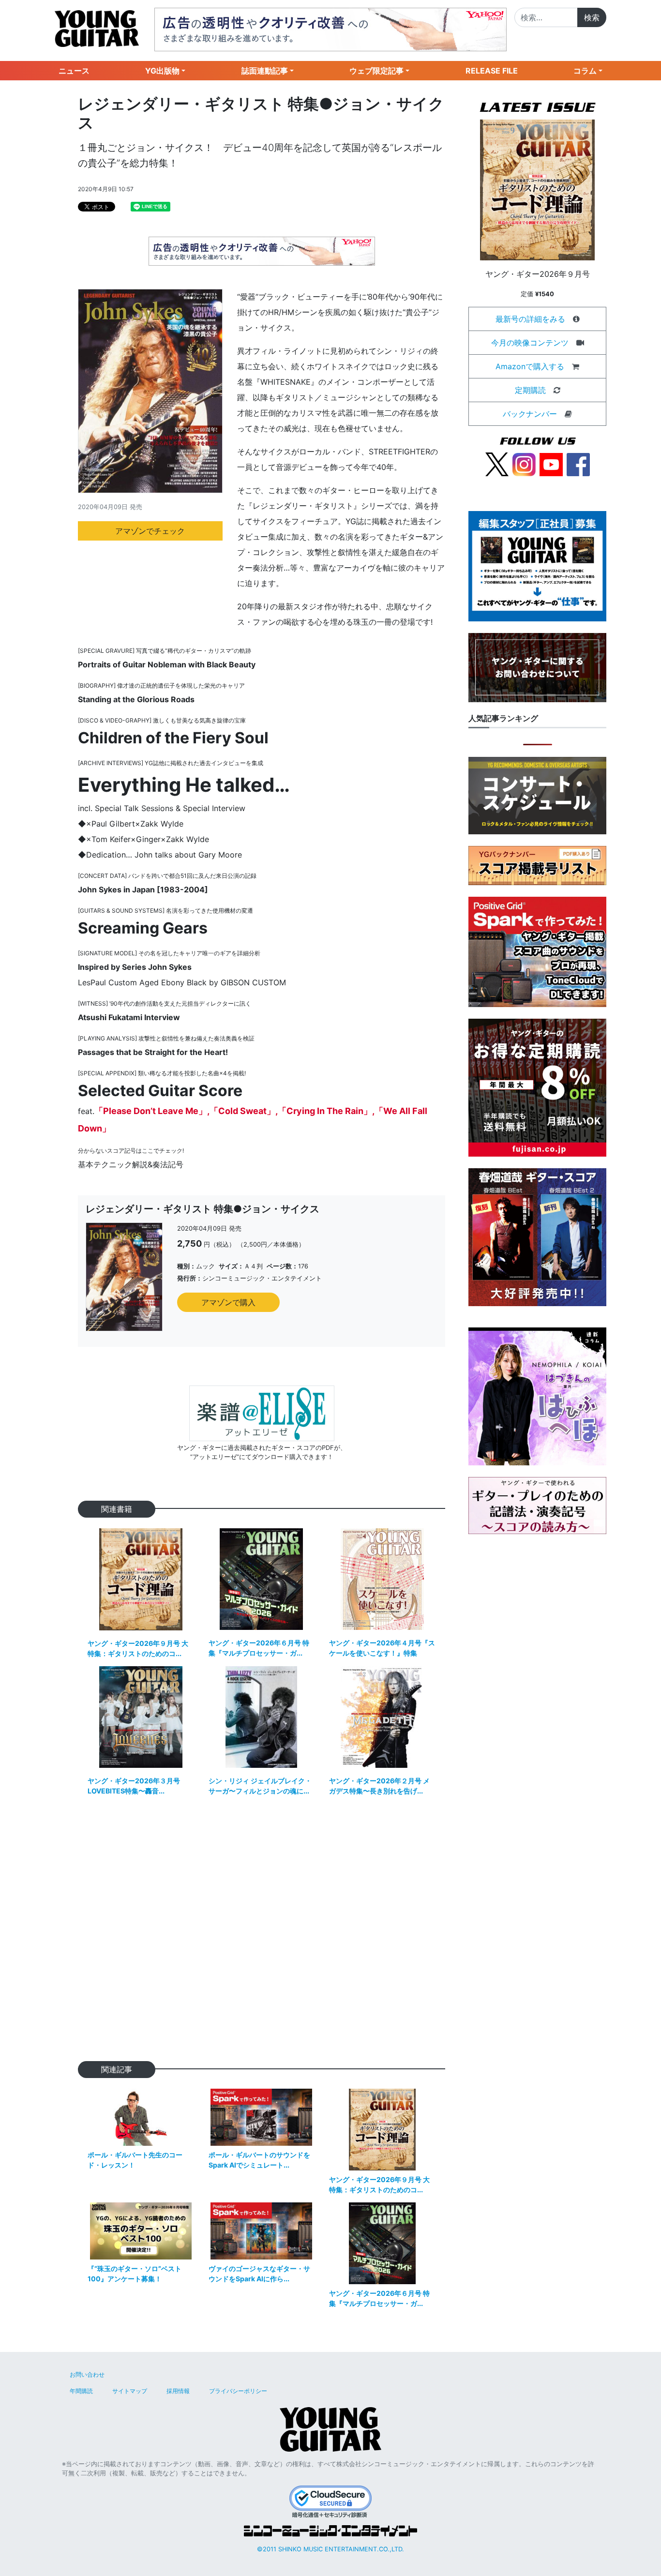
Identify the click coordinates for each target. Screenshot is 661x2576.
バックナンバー (530, 414)
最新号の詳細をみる (530, 319)
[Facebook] (578, 464)
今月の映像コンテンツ (530, 343)
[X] (497, 464)
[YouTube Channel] (551, 464)
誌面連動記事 (265, 71)
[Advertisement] (262, 1935)
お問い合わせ (87, 2374)
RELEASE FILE (492, 71)
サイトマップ (130, 2391)
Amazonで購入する (530, 366)
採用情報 (178, 2391)
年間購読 (81, 2391)
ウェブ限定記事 (376, 71)
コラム (585, 71)
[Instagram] (524, 464)
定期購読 (530, 390)
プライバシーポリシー (238, 2391)
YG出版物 (162, 71)
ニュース (74, 71)
